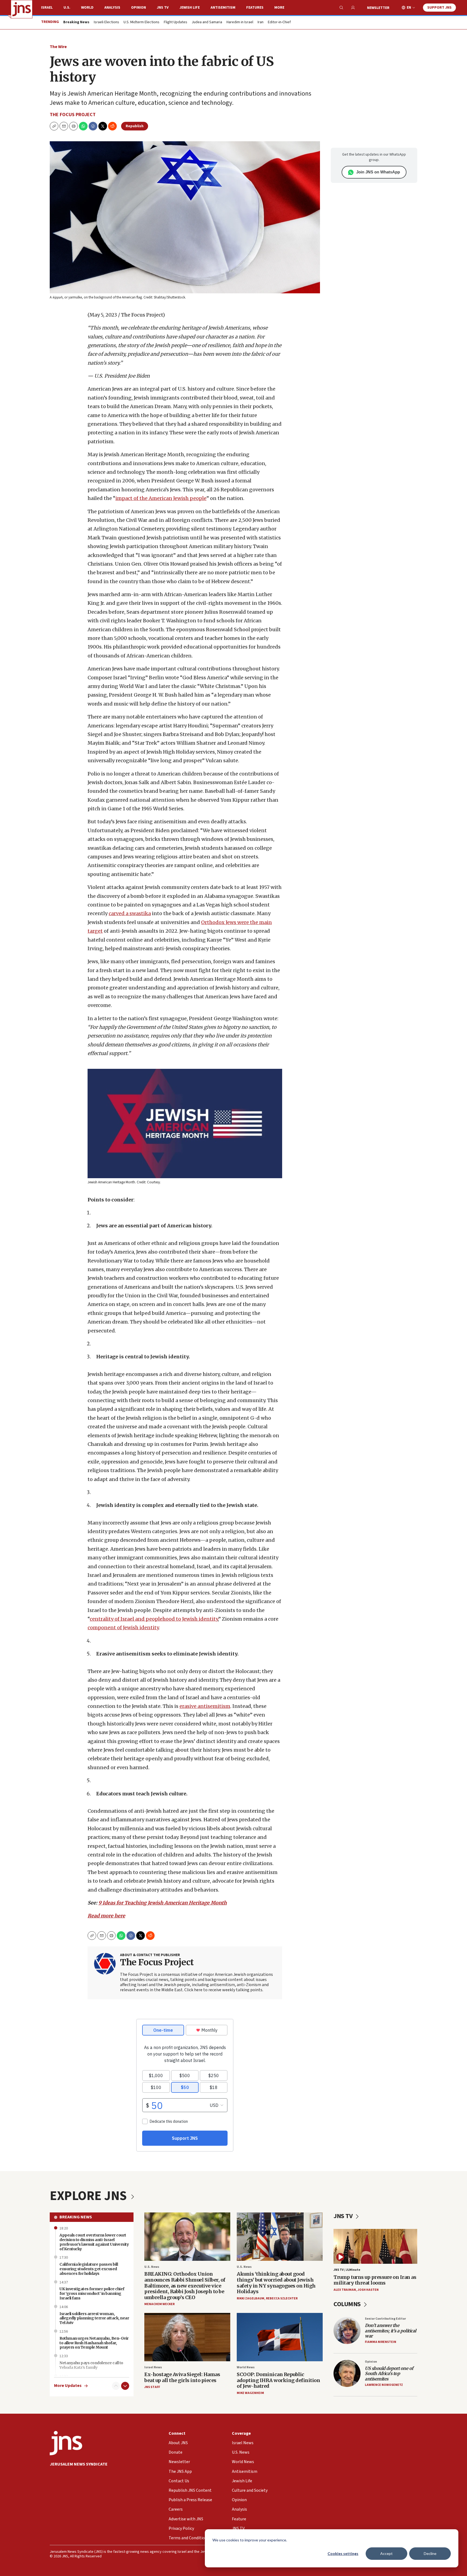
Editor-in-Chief (279, 22)
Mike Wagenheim (250, 2393)
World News (246, 2367)
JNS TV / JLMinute (347, 2270)
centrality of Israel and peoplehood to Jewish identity (154, 1619)
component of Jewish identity (123, 1628)
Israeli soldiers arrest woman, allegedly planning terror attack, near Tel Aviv (94, 2318)
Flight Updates (176, 22)
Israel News (153, 2367)
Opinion (139, 8)
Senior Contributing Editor (385, 2319)
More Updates (68, 2386)
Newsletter (378, 8)
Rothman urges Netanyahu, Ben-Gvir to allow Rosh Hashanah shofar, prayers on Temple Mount (94, 2343)
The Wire (58, 47)
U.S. (67, 8)
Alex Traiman (345, 2290)
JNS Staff (152, 2387)
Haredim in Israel (240, 22)
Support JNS (439, 8)
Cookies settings (343, 2553)
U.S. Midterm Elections (141, 22)
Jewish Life (190, 8)
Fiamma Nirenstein (381, 2342)
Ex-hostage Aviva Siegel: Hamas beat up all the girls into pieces (182, 2377)
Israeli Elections (106, 22)
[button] (74, 126)
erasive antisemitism (205, 1706)
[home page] (22, 9)
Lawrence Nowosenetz (384, 2385)
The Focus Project (73, 115)
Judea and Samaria (207, 22)
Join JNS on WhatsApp (378, 172)
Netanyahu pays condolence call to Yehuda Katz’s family (91, 2365)
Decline (430, 2553)
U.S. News (152, 2267)
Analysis (112, 8)
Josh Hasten (368, 2290)
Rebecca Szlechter (282, 2298)
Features (255, 8)
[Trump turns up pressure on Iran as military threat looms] (375, 2246)
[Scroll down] (125, 2386)
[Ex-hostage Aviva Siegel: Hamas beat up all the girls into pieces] (187, 2337)
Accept (386, 2553)
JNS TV (163, 8)
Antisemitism (223, 8)
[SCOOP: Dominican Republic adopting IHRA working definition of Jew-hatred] (280, 2337)
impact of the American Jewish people (161, 498)
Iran (261, 22)
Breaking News (76, 2217)
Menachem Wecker (159, 2304)
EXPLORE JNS (89, 2196)
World (87, 8)
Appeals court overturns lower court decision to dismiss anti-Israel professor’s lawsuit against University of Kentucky (94, 2242)
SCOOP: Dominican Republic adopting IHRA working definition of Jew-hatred (278, 2380)
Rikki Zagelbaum (251, 2298)
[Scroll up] (116, 2386)
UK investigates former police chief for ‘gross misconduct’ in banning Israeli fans (92, 2293)
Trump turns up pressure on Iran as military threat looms (375, 2280)
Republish (135, 126)
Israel (47, 8)
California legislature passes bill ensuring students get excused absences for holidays (89, 2269)
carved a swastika (130, 913)
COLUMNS (348, 2304)
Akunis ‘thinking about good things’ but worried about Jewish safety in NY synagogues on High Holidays (276, 2283)
